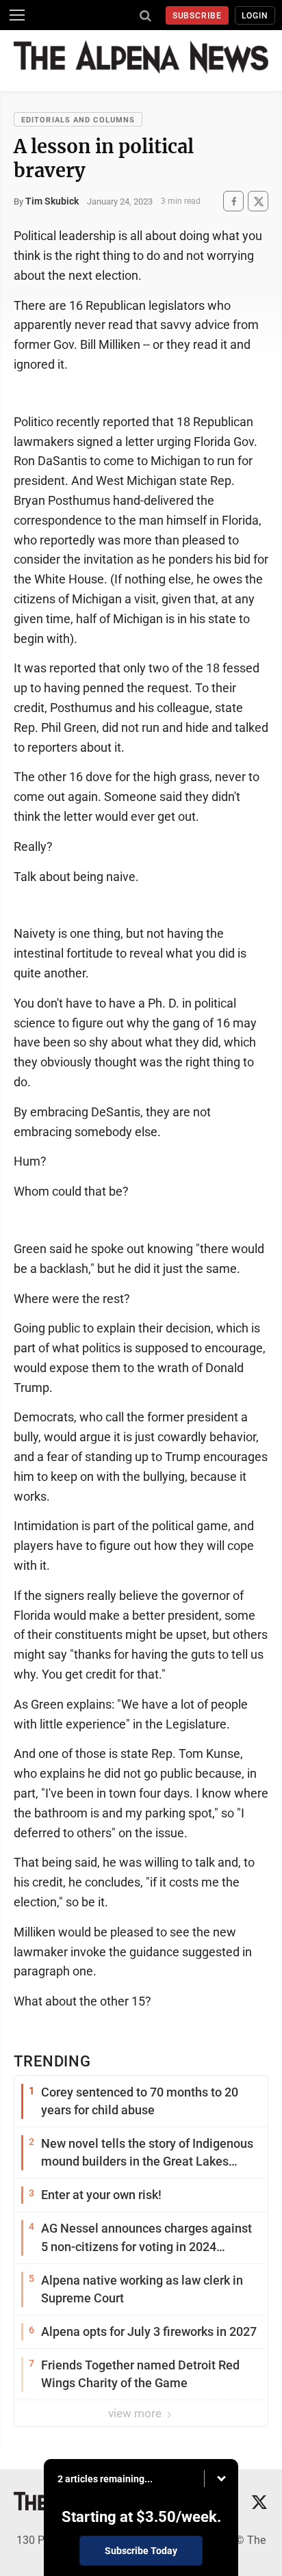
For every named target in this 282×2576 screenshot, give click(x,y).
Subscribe (197, 16)
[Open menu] (17, 15)
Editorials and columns (78, 120)
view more (136, 2413)
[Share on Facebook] (233, 201)
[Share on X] (258, 201)
